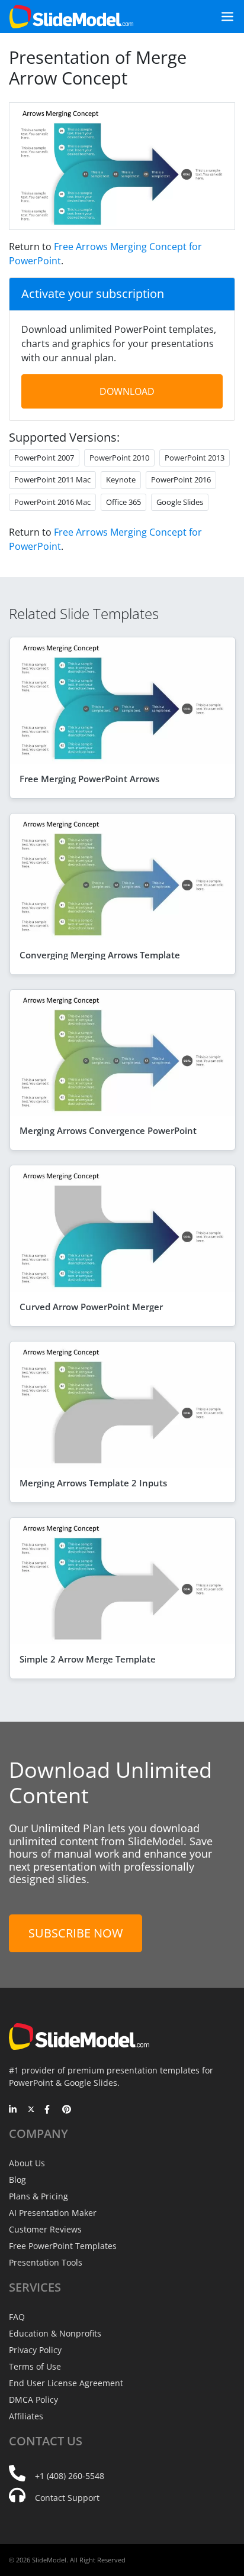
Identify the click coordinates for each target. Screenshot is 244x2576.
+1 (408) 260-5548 (70, 2476)
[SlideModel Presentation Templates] (71, 17)
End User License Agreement (66, 2383)
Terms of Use (35, 2366)
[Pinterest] (67, 2110)
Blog (17, 2180)
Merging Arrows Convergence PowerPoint (108, 1130)
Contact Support (67, 2498)
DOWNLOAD (127, 391)
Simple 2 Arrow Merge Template (88, 1659)
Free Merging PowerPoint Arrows (89, 779)
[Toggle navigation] (223, 17)
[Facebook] (49, 2110)
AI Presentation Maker (53, 2213)
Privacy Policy (35, 2350)
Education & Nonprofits (55, 2333)
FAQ (17, 2317)
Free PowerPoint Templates (63, 2246)
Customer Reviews (45, 2229)
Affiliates (26, 2416)
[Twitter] (31, 2110)
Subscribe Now (76, 1933)
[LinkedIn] (13, 2110)
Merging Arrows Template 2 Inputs (93, 1483)
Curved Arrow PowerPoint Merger (91, 1307)
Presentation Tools (46, 2262)
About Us (27, 2163)
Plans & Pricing (38, 2196)
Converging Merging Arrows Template (100, 955)
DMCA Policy (33, 2400)
